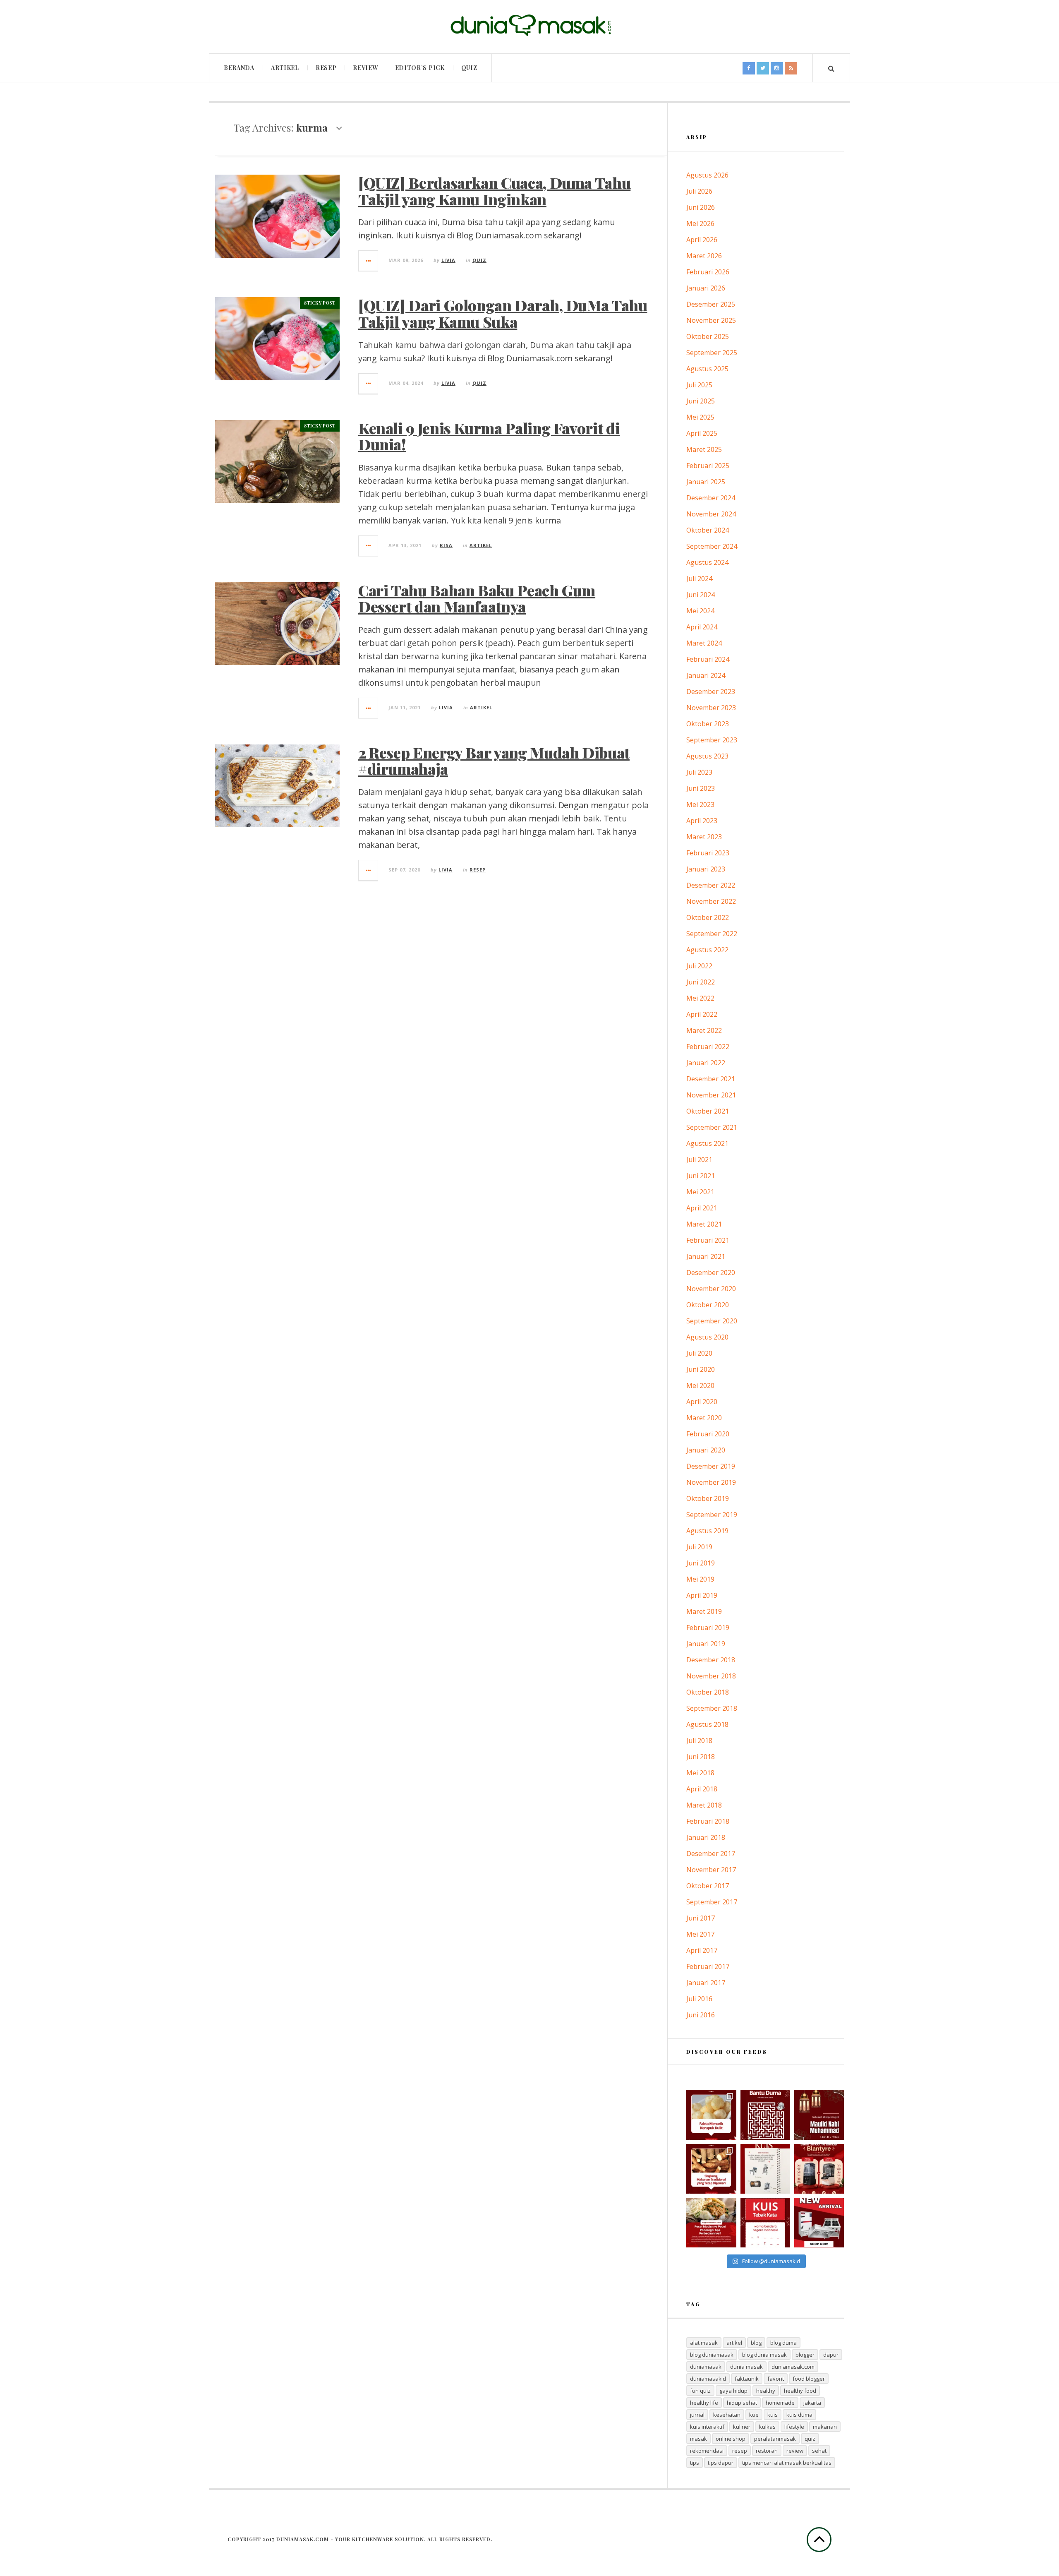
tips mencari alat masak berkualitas (787, 2463)
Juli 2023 (699, 772)
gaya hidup (733, 2391)
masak (698, 2439)
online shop (731, 2439)
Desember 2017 (711, 1853)
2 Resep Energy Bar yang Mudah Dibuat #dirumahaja (494, 761)
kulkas (767, 2427)
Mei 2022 (700, 998)
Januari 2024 (706, 675)
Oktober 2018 (708, 1692)
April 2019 (702, 1595)
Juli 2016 (699, 1999)
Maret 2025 (704, 449)
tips (695, 2463)
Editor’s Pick (420, 68)
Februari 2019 (708, 1628)
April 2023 (702, 821)
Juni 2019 (701, 1563)
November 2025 (711, 320)
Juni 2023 (701, 788)
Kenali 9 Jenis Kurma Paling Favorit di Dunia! (489, 436)
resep (740, 2451)
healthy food (800, 2391)
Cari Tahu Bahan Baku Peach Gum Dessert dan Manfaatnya (477, 598)
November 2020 (711, 1289)
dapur (831, 2355)
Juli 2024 (699, 579)
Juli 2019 (699, 1547)
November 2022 (711, 901)
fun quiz (700, 2391)
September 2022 (712, 934)
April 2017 (702, 1950)
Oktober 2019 (708, 1498)
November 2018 (711, 1676)
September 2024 (712, 546)
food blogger (809, 2379)
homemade (780, 2403)
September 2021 (712, 1127)
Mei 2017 (700, 1934)
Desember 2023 (711, 691)
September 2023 (712, 740)
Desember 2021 (711, 1079)
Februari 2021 (708, 1240)
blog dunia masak (764, 2355)
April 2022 (702, 1014)
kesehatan (727, 2415)
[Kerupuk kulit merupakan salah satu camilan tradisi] (711, 2115)
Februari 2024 (708, 659)
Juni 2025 (701, 401)
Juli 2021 (699, 1160)
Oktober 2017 (708, 1886)
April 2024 (702, 627)
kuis (773, 2415)
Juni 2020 (701, 1369)
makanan (825, 2427)
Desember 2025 (711, 304)
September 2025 (712, 353)
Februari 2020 (708, 1434)
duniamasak (706, 2367)
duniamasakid (708, 2379)
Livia (448, 260)
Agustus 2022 (707, 950)
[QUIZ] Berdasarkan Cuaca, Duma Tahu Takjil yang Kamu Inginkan (494, 191)
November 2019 (711, 1482)
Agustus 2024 (707, 562)
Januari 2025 (706, 482)
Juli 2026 (699, 191)
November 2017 (711, 1870)
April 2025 (702, 433)
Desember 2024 (711, 498)
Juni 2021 (701, 1176)
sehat (819, 2451)
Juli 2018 (699, 1741)
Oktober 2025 (708, 336)
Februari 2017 (708, 1966)
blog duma (783, 2343)
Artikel (285, 68)
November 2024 (711, 514)
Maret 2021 (704, 1224)
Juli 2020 (699, 1353)
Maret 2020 (704, 1418)
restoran (767, 2451)
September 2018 (712, 1708)
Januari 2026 (706, 288)
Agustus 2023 (707, 756)
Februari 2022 (708, 1047)
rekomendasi (707, 2451)
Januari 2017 (706, 1983)
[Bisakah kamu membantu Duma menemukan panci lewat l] (765, 2115)
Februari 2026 (708, 272)
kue (754, 2415)
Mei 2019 (700, 1579)
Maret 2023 (704, 837)
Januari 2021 (706, 1256)
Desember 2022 (711, 885)
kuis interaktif (707, 2427)
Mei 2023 (700, 804)
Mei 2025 (700, 417)
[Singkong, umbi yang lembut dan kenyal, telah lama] (711, 2169)
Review (365, 68)
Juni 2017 (701, 1918)
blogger (805, 2355)
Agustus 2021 (707, 1143)
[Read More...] (369, 261)
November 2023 (711, 708)
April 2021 (702, 1208)
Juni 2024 (701, 595)
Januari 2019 (706, 1644)
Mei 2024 (700, 611)
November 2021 (711, 1095)
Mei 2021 (700, 1192)
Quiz (469, 68)
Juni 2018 (701, 1757)
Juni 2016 (701, 2015)
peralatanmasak (775, 2439)
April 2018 (702, 1789)
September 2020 (712, 1321)
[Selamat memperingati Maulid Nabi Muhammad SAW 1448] (819, 2115)
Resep (326, 68)
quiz (810, 2439)
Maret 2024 (704, 643)
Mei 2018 (700, 1773)
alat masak (704, 2343)
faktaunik (747, 2379)
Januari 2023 (706, 869)
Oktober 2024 (708, 530)
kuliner (742, 2427)
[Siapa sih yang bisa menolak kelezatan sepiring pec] (711, 2223)
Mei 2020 (700, 1385)
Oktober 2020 (708, 1305)
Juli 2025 (699, 385)
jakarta (812, 2403)
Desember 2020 (711, 1272)
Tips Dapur (721, 2463)
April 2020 (702, 1402)
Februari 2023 (708, 853)
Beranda (239, 68)
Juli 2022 (699, 966)
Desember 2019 (711, 1466)
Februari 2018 (708, 1821)
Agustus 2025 (707, 369)
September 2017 (712, 1902)
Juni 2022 (701, 982)
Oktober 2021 (708, 1111)
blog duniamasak (712, 2355)
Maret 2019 (704, 1611)
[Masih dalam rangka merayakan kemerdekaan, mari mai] (765, 2223)
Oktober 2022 (708, 917)
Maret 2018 (704, 1805)
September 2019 (712, 1515)
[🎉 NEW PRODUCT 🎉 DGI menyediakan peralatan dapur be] (819, 2223)
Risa (446, 545)
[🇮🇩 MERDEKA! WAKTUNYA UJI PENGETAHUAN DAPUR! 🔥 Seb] (765, 2169)
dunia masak (746, 2367)
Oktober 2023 (708, 724)
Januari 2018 (706, 1837)
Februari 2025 (708, 466)
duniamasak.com (793, 2367)
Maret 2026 (704, 256)
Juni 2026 (701, 207)
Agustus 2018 (707, 1724)
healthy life (704, 2403)
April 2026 (702, 240)
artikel (734, 2343)
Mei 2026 (700, 223)
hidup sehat (742, 2403)
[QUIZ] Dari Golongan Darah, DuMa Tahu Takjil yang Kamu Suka (503, 313)
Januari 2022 (706, 1063)
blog (756, 2343)
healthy (766, 2391)
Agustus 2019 (707, 1531)
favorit (776, 2379)
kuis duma (799, 2415)
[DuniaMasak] (529, 25)
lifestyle (794, 2427)
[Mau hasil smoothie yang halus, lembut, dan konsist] (819, 2169)
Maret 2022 (704, 1030)
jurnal (697, 2415)
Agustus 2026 (707, 175)
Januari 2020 (706, 1450)
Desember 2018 (711, 1660)
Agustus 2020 (707, 1337)
